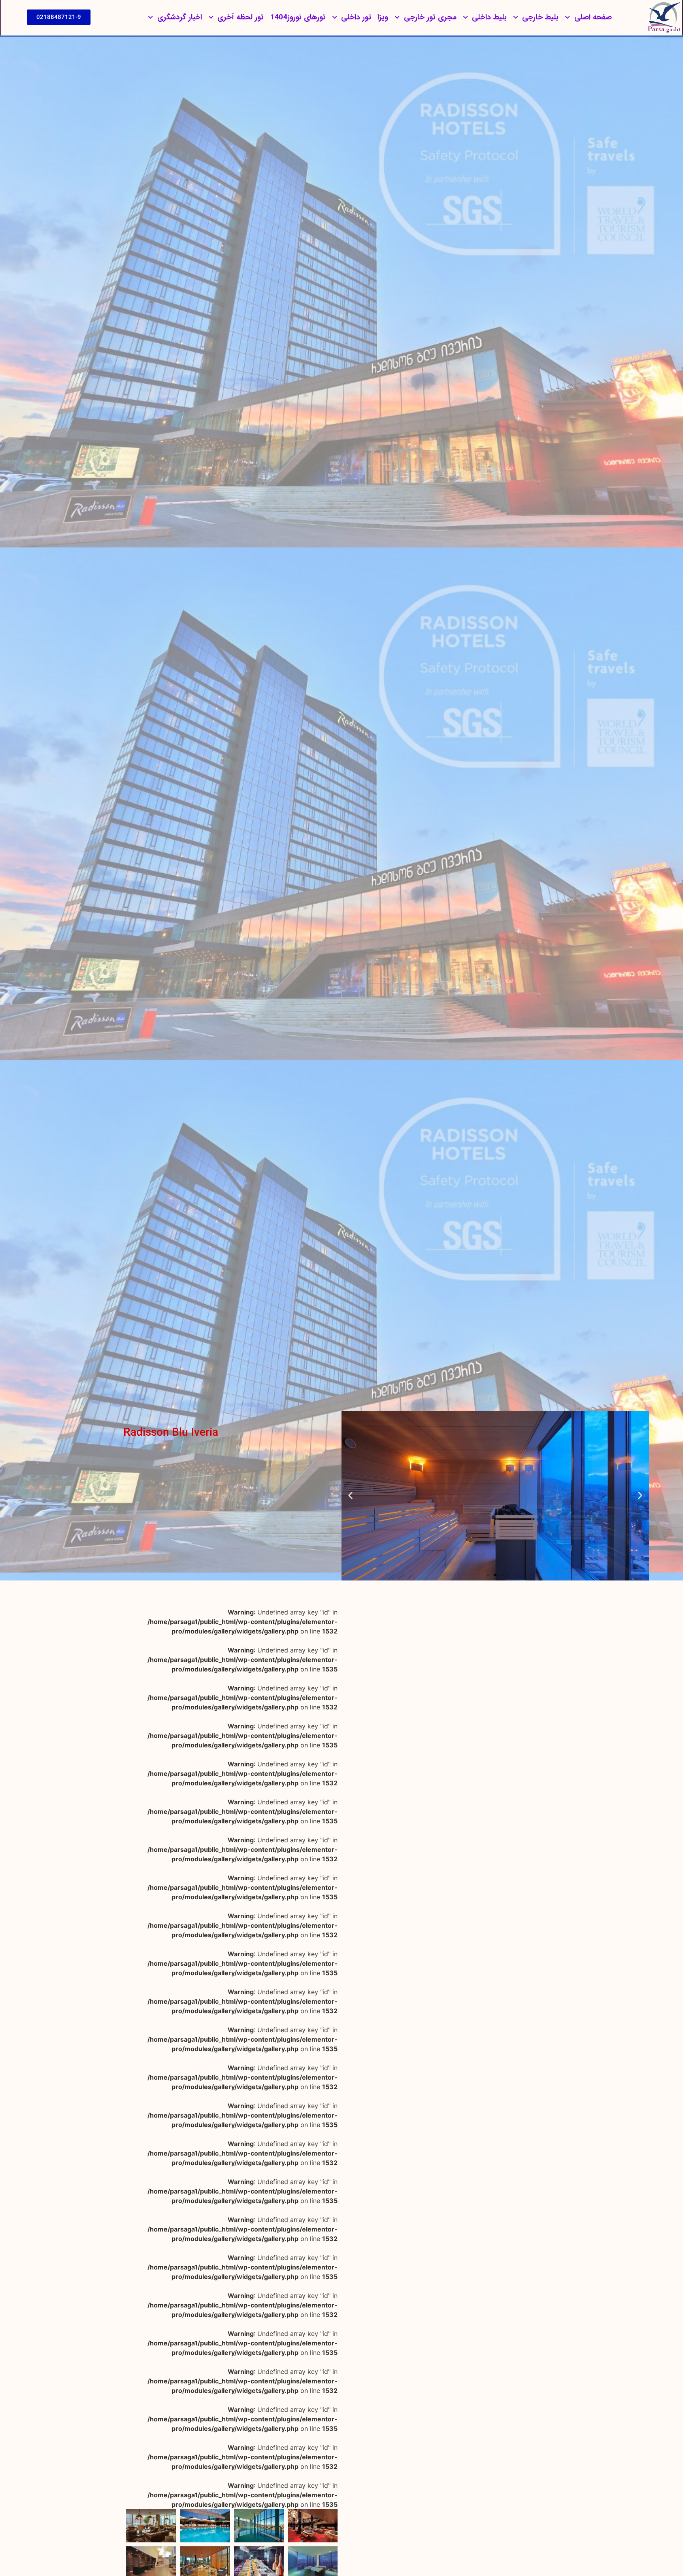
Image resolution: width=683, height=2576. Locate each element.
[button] (640, 1496)
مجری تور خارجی (430, 17)
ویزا (383, 17)
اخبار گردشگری (180, 17)
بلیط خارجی (540, 17)
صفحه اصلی (593, 17)
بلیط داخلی (489, 17)
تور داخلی (356, 17)
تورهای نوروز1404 (298, 17)
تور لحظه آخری (241, 17)
